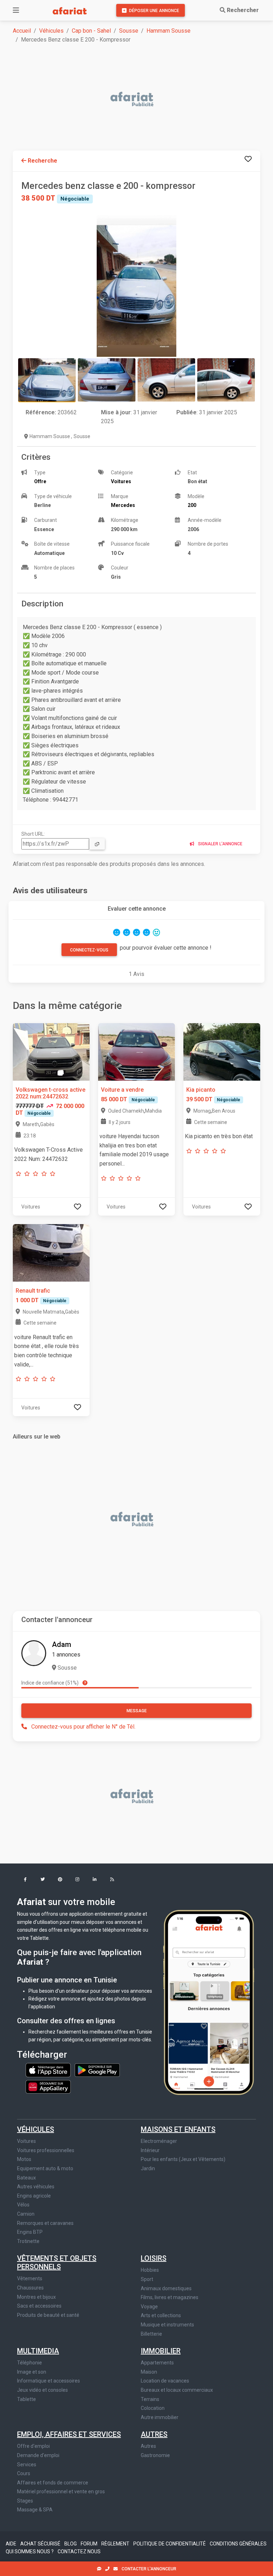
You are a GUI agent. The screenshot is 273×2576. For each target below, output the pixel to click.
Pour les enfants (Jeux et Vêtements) (183, 2159)
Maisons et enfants (178, 2129)
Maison (149, 2372)
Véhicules (51, 31)
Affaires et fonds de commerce (53, 2483)
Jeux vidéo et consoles (42, 2390)
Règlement (116, 2544)
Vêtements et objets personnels (57, 2263)
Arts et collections (161, 2315)
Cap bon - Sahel (91, 31)
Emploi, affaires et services (69, 2434)
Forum (90, 2544)
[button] (25, 1880)
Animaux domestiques (166, 2288)
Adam (61, 1644)
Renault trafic (33, 1291)
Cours (24, 2473)
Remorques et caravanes (45, 2223)
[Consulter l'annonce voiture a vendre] (136, 1051)
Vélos (23, 2205)
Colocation (153, 2408)
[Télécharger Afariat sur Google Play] (97, 2070)
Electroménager (159, 2141)
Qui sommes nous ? (30, 2552)
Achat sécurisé (41, 2544)
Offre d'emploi (33, 2446)
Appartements (157, 2363)
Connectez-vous (89, 950)
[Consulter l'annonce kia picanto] (222, 1051)
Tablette (26, 2399)
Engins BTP (30, 2232)
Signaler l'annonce (220, 844)
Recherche (42, 161)
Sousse (129, 31)
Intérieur (150, 2150)
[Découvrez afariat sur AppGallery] (48, 2085)
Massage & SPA (35, 2510)
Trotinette (28, 2241)
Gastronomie (155, 2455)
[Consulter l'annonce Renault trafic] (51, 1252)
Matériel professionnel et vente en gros (61, 2492)
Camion (26, 2214)
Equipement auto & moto (45, 2168)
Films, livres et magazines (170, 2297)
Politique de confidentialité (170, 2544)
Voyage (149, 2307)
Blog (71, 2544)
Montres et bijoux (36, 2297)
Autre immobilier (160, 2417)
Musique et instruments (167, 2325)
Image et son (32, 2372)
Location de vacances (165, 2381)
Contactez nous (79, 2552)
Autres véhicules (36, 2187)
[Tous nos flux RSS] (112, 1880)
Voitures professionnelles (46, 2150)
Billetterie (151, 2334)
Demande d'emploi (38, 2455)
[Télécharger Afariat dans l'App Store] (49, 2070)
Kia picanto (201, 1090)
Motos (24, 2159)
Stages (25, 2501)
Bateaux (26, 2178)
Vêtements (30, 2278)
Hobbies (150, 2270)
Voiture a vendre (122, 1090)
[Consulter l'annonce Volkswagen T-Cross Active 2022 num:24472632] (51, 1051)
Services (27, 2465)
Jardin (148, 2168)
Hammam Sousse (168, 31)
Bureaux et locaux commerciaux (177, 2390)
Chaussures (30, 2288)
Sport (147, 2279)
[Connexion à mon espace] (248, 159)
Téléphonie (30, 2363)
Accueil (22, 31)
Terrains (150, 2399)
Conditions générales (238, 2544)
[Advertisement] (141, 100)
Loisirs (154, 2258)
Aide (12, 2544)
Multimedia (38, 2351)
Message (137, 1711)
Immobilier (161, 2351)
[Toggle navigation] (16, 10)
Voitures (26, 2141)
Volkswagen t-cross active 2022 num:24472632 (50, 1093)
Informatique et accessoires (49, 2381)
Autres (154, 2434)
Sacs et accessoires (39, 2306)
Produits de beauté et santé (48, 2315)
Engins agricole (34, 2196)
